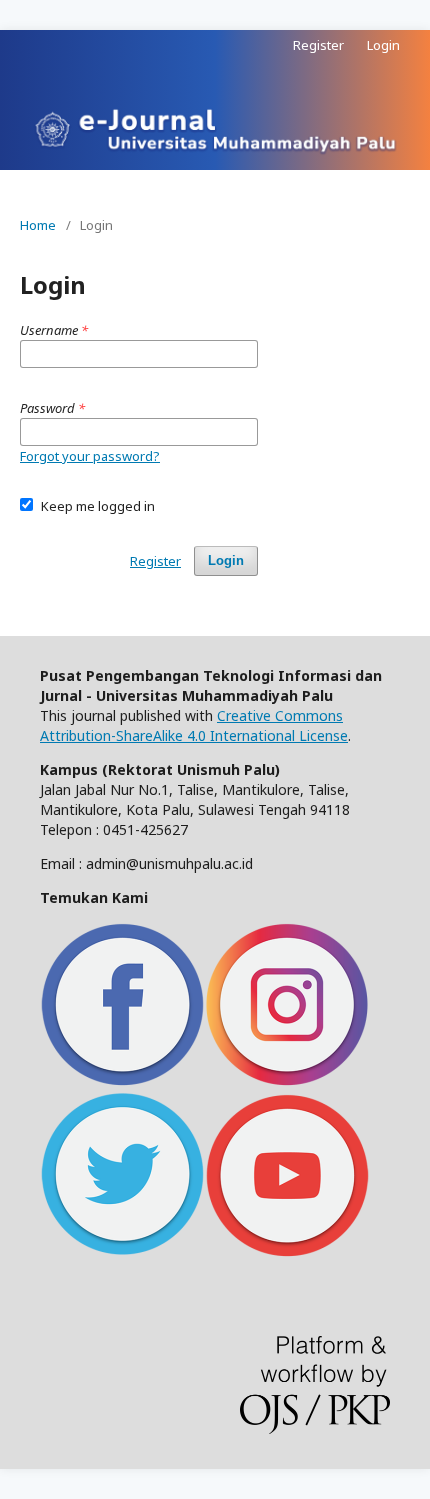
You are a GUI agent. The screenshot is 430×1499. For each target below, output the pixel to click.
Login (383, 45)
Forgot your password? (90, 456)
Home (38, 225)
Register (318, 45)
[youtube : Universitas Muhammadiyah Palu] (287, 1251)
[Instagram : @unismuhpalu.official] (287, 1081)
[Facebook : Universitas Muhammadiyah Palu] (122, 1081)
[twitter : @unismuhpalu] (122, 1251)
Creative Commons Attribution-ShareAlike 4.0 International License (194, 725)
